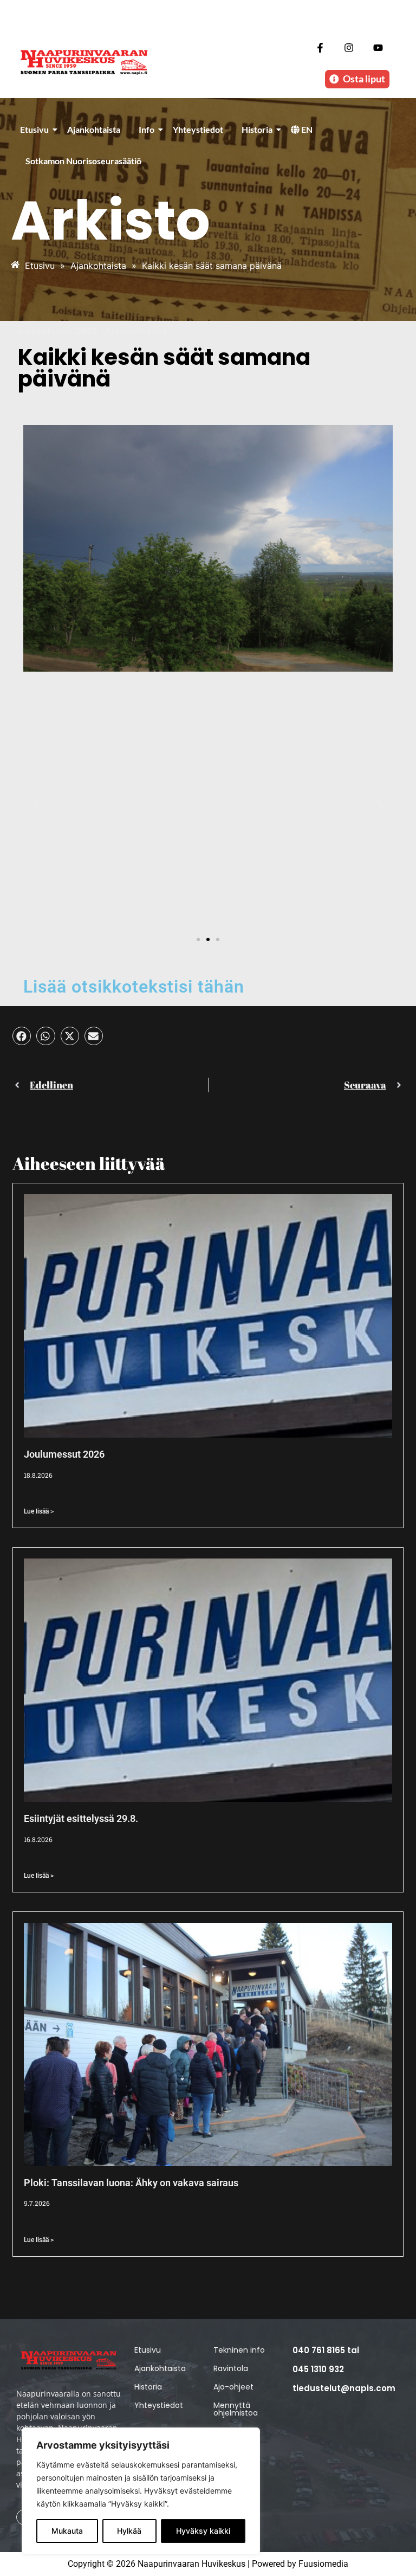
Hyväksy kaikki (203, 2531)
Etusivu (34, 129)
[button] (35, 806)
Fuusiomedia (323, 2564)
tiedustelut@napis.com (344, 2388)
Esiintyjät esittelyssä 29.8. (81, 1818)
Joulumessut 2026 (64, 1454)
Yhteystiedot (198, 129)
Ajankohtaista (94, 129)
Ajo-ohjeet (233, 2387)
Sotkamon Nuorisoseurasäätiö (83, 161)
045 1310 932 (318, 2369)
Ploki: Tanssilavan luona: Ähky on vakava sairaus (131, 2183)
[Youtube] (378, 47)
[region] (141, 2491)
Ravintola (231, 2368)
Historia (257, 129)
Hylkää (129, 2531)
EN (306, 129)
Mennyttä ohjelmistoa (236, 2409)
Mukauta (67, 2531)
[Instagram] (349, 47)
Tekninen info (239, 2350)
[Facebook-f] (320, 47)
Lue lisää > (39, 1511)
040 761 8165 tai (326, 2350)
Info (147, 129)
